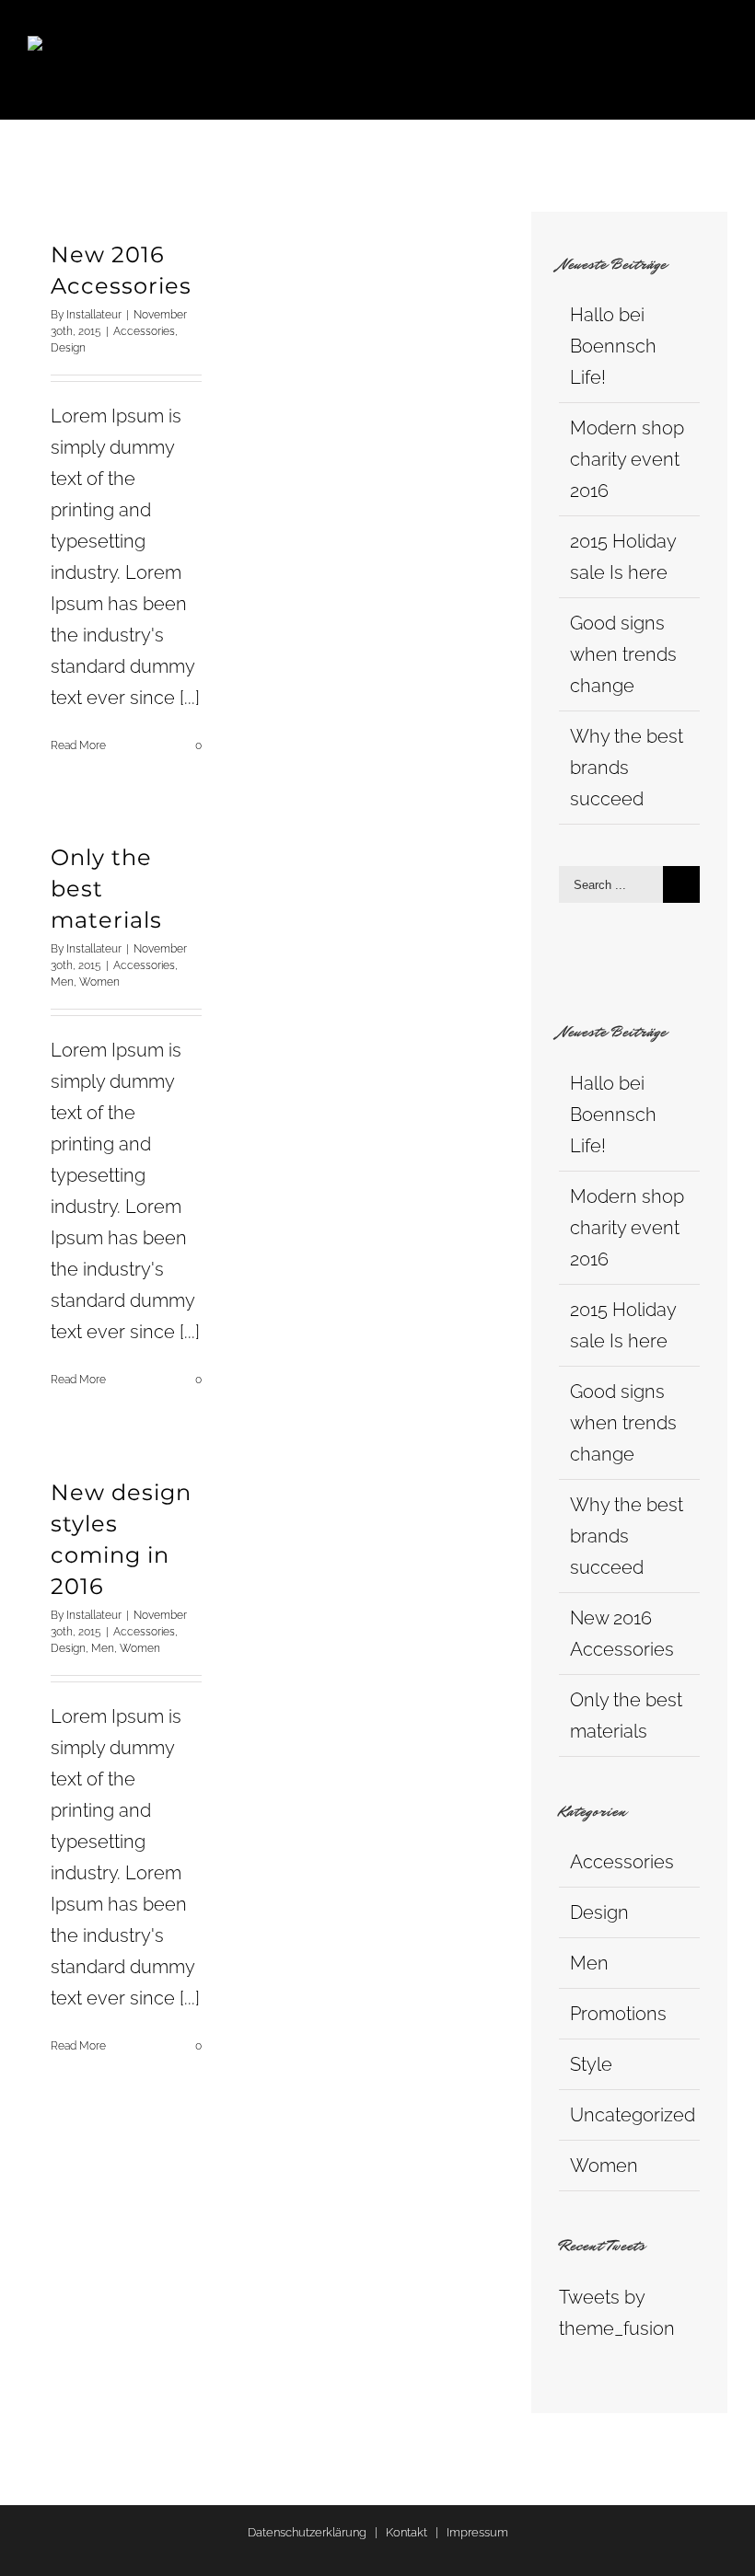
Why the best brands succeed (627, 768)
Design (68, 348)
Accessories (144, 331)
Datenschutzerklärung (307, 2532)
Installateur (94, 315)
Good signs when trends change (623, 654)
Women (99, 982)
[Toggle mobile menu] (720, 46)
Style (591, 2064)
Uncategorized (630, 2115)
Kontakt (407, 2532)
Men (62, 982)
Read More (78, 745)
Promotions (618, 2014)
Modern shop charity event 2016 (627, 459)
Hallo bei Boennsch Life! (613, 346)
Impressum (477, 2532)
